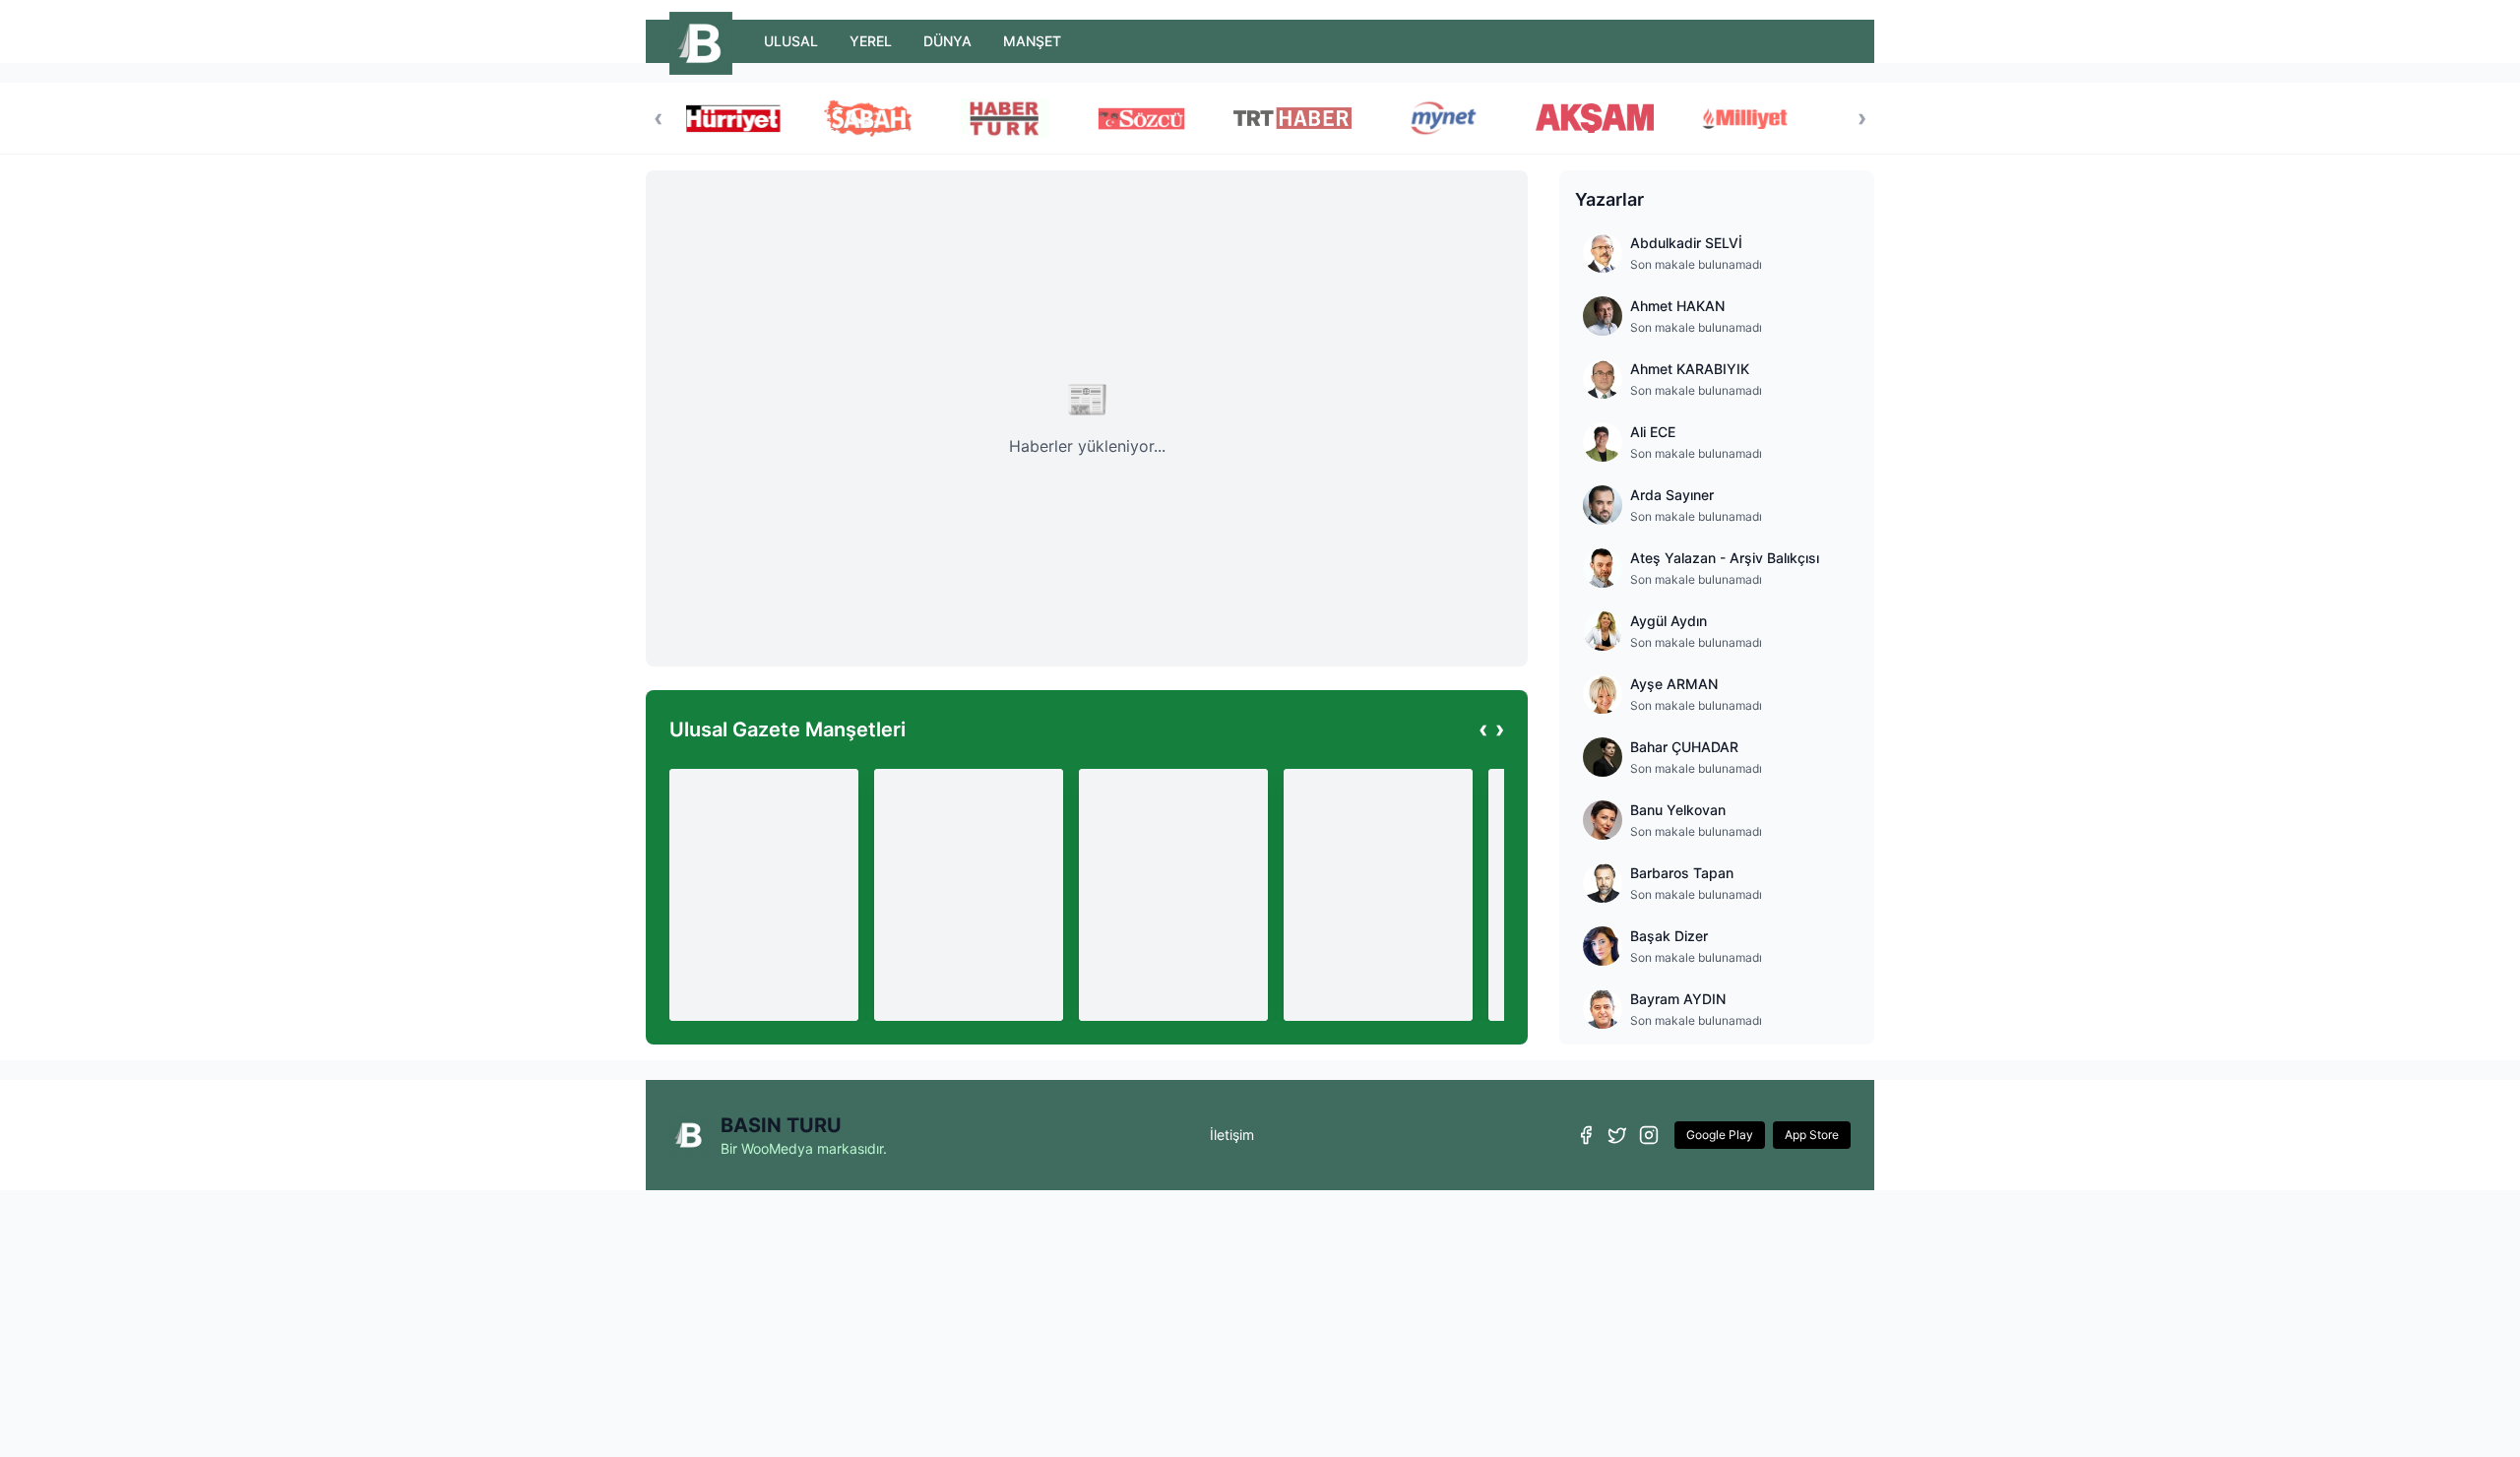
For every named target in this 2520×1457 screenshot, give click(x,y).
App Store (1812, 1135)
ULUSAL (791, 41)
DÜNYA (947, 41)
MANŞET (1032, 41)
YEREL (871, 41)
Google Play (1720, 1135)
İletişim (1232, 1135)
